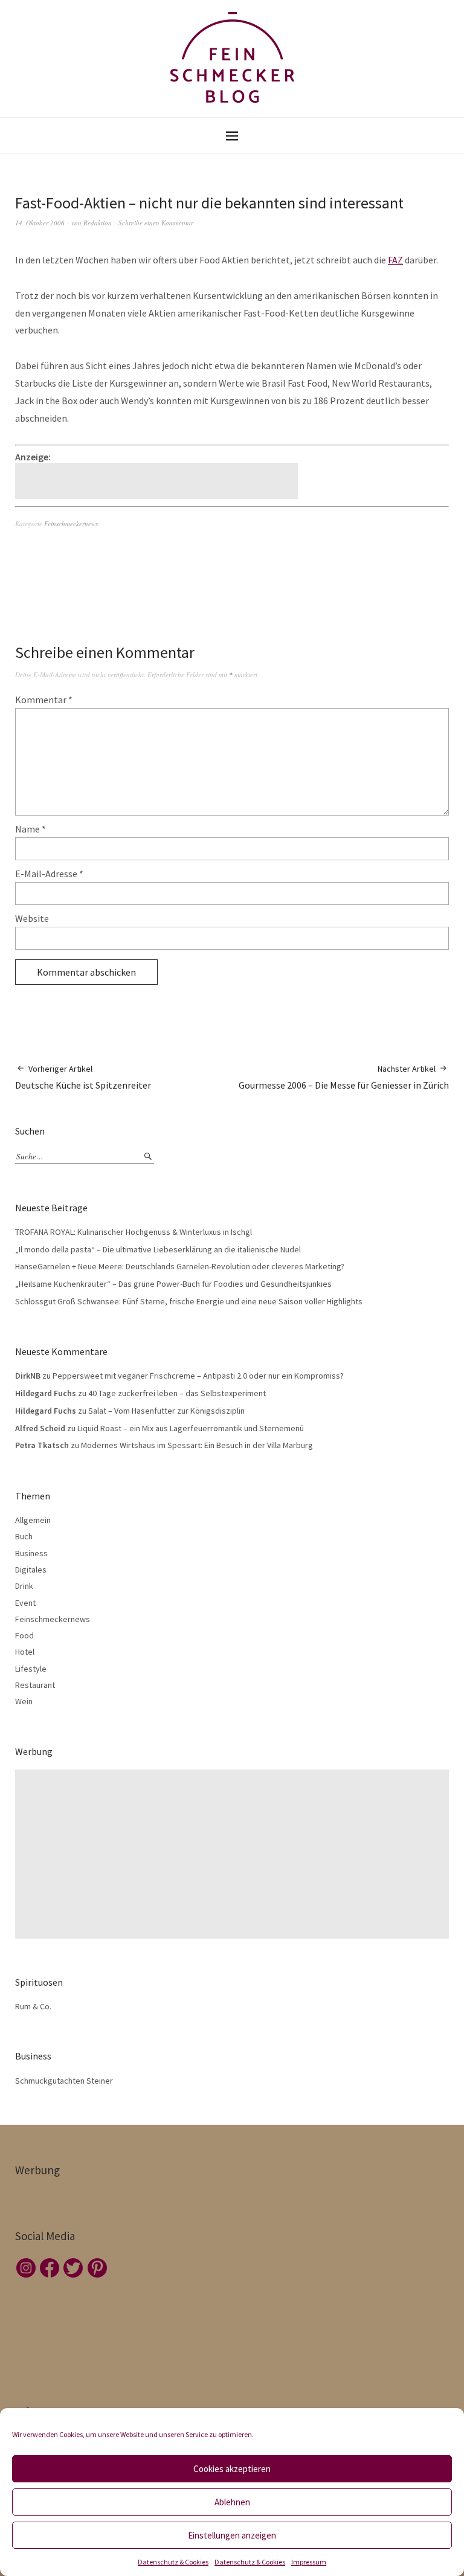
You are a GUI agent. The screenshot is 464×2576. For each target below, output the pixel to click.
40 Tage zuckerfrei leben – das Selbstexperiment (177, 1393)
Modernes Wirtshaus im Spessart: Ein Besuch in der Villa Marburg (197, 1445)
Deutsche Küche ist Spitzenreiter (83, 1077)
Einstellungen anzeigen (232, 2535)
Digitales (31, 1570)
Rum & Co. (33, 2006)
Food (24, 1635)
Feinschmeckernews (71, 523)
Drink (24, 1586)
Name (31, 829)
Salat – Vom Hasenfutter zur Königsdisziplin (166, 1411)
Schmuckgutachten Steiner (64, 2081)
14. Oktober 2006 (40, 223)
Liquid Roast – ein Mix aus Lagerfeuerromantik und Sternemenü (191, 1428)
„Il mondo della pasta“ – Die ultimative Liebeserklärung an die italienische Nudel (158, 1249)
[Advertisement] (158, 481)
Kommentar (44, 700)
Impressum (309, 2562)
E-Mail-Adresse (49, 874)
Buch (24, 1536)
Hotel (25, 1652)
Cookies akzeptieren (232, 2469)
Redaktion (98, 223)
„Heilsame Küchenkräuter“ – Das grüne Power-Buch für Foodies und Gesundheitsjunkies (173, 1284)
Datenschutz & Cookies (173, 2562)
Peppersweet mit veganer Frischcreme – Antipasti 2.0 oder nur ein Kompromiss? (198, 1376)
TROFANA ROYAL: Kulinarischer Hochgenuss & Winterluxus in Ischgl (134, 1232)
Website (32, 918)
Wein (24, 1701)
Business (31, 1553)
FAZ (395, 260)
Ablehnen (232, 2502)
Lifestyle (31, 1669)
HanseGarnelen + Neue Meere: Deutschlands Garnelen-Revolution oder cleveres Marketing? (180, 1266)
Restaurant (35, 1685)
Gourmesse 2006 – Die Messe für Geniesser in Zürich (344, 1077)
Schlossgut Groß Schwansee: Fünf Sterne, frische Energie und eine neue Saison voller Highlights (189, 1301)
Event (25, 1603)
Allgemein (33, 1520)
